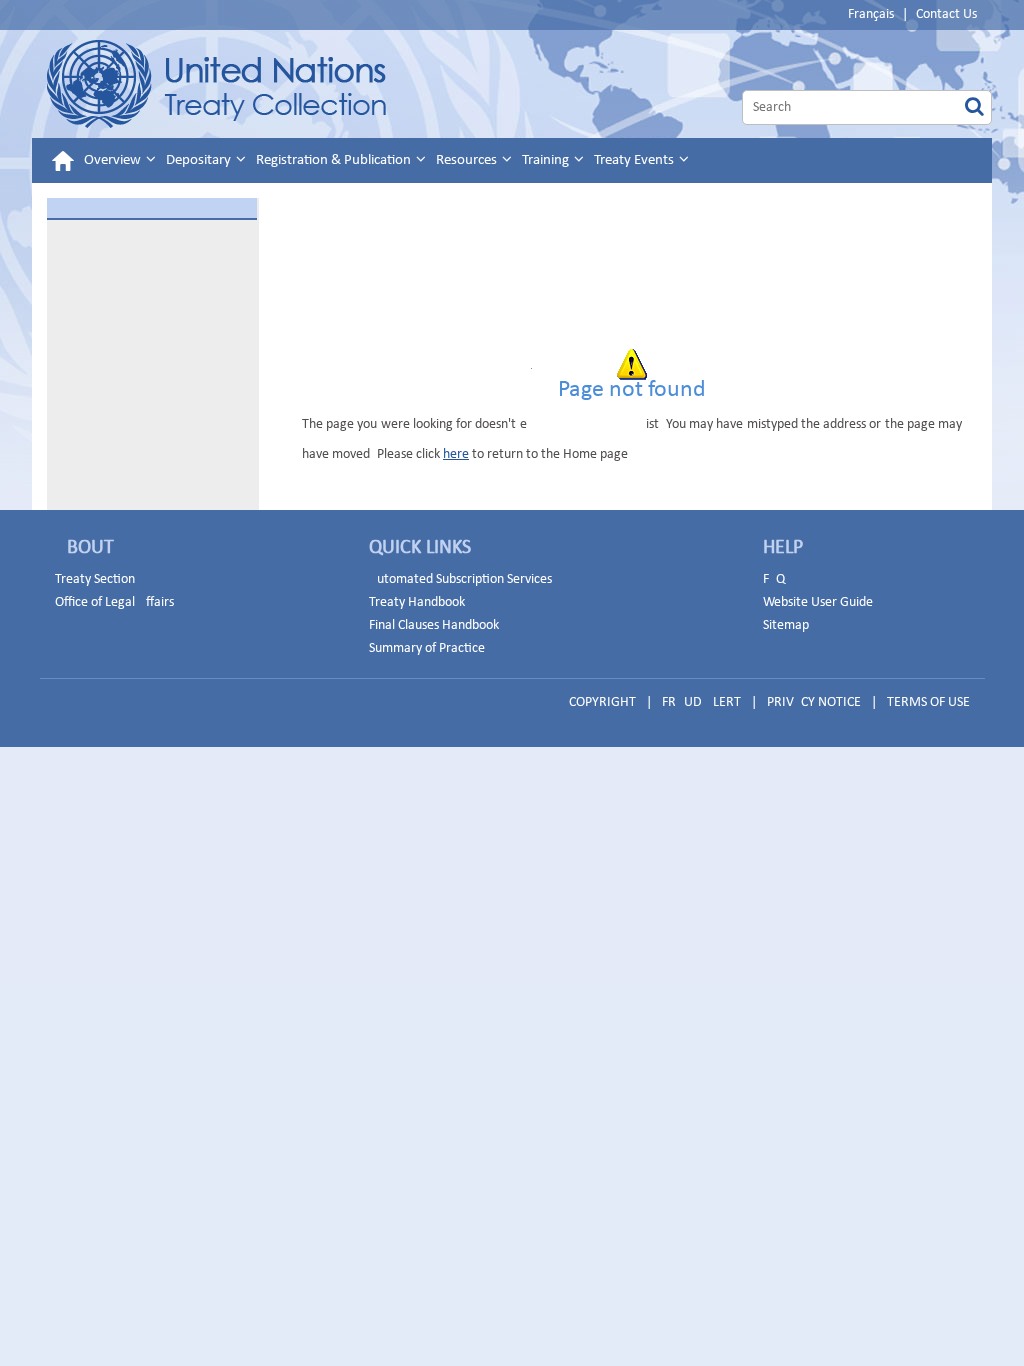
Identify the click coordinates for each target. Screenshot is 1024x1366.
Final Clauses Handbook (434, 625)
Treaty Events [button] (635, 160)
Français (871, 14)
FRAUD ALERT (701, 702)
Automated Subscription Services (460, 579)
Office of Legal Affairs (114, 602)
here (456, 454)
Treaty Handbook (417, 602)
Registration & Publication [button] (335, 160)
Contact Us (946, 14)
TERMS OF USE (928, 702)
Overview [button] (114, 160)
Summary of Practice (427, 648)
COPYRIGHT (602, 702)
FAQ (774, 579)
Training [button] (547, 160)
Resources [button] (468, 160)
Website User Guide (818, 602)
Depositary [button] (200, 160)
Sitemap (786, 625)
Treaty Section (95, 579)
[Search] (974, 107)
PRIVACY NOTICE (814, 702)
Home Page (216, 84)
